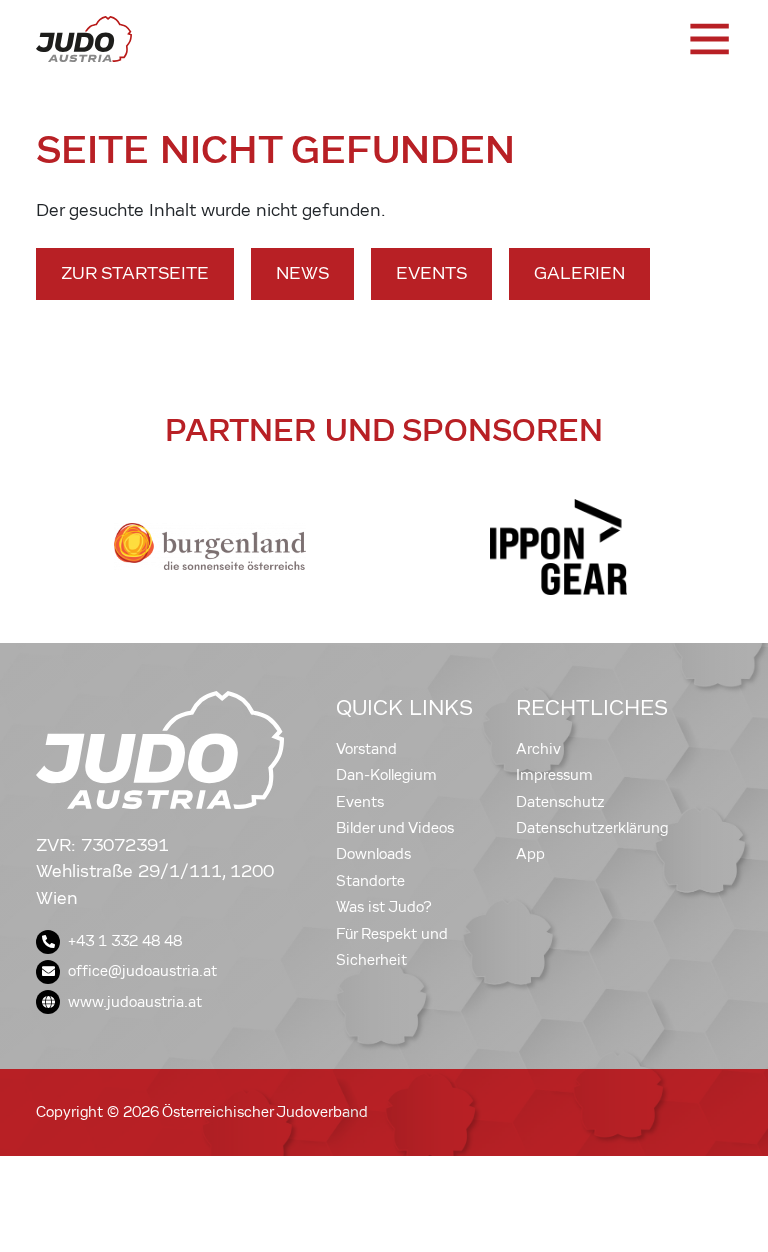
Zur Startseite (135, 273)
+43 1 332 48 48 (125, 941)
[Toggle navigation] (708, 39)
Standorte (370, 881)
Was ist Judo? (384, 907)
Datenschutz (560, 802)
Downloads (373, 854)
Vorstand (366, 749)
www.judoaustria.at (135, 1002)
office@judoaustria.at (142, 971)
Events (431, 273)
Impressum (554, 775)
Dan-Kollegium (386, 775)
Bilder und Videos (395, 828)
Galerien (579, 273)
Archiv (538, 749)
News (302, 273)
